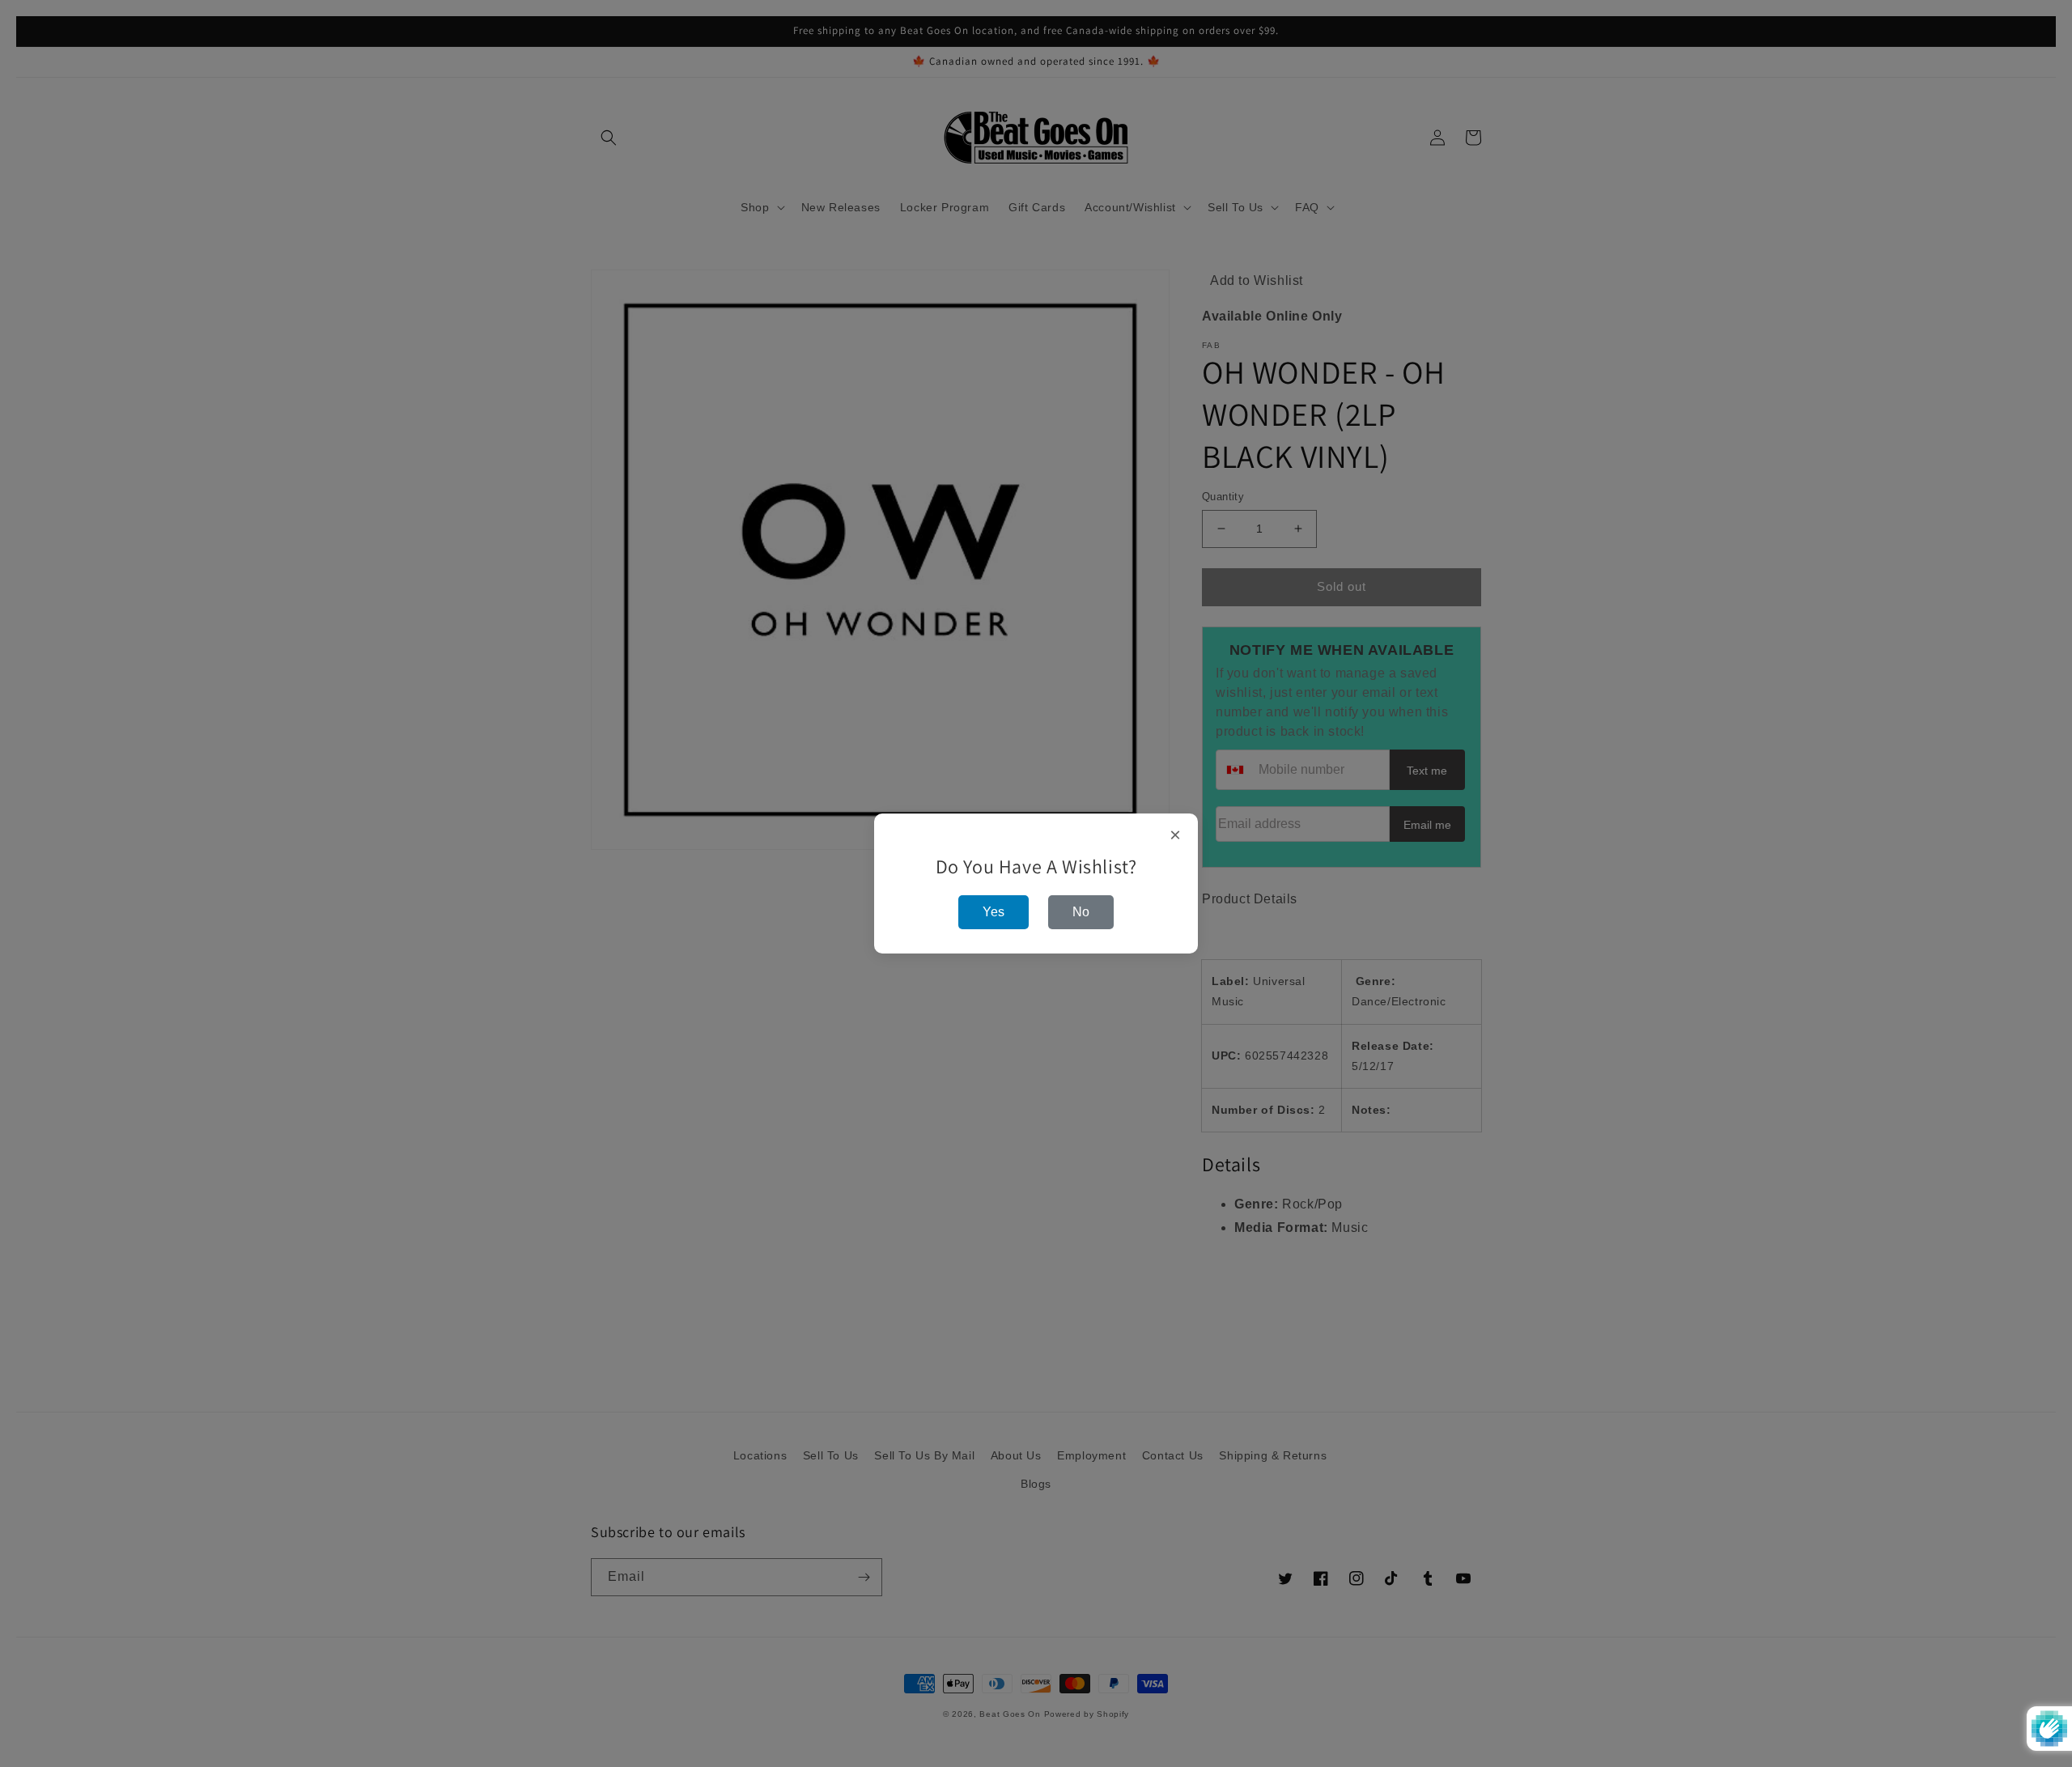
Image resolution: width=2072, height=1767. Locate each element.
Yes (994, 912)
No (1081, 912)
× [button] (1176, 835)
